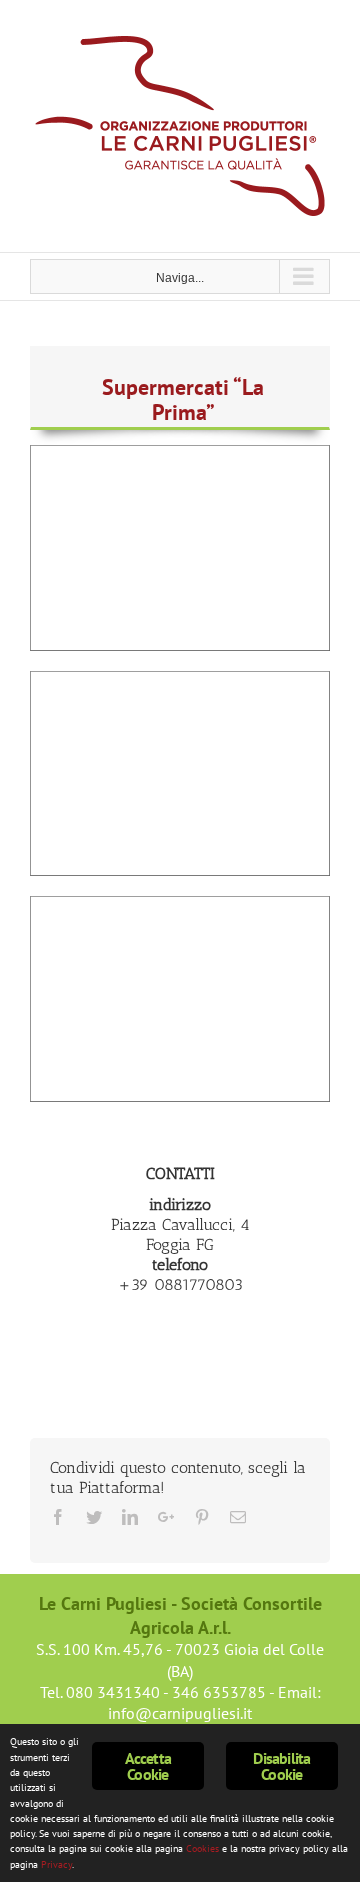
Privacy (56, 1864)
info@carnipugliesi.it (180, 1713)
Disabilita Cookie (281, 1766)
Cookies (202, 1848)
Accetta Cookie (148, 1766)
